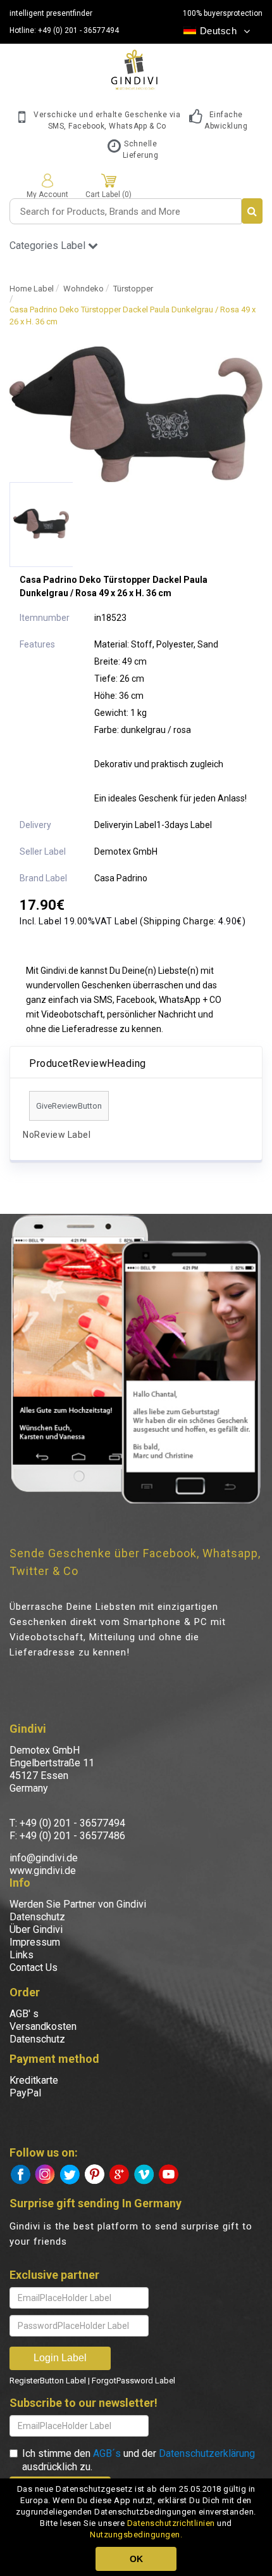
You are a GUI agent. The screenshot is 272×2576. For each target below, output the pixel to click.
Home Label (32, 289)
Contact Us (34, 1967)
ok (136, 2559)
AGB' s (24, 2014)
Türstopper (133, 289)
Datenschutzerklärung (207, 2453)
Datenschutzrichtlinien (171, 2523)
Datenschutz (37, 1917)
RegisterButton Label (48, 2381)
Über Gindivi (36, 1929)
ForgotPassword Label (133, 2381)
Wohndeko (83, 289)
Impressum (35, 1942)
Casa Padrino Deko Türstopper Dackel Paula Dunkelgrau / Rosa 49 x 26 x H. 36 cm (133, 316)
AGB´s (107, 2453)
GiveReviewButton (69, 1106)
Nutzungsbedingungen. (136, 2535)
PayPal (25, 2093)
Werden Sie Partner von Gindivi (78, 1904)
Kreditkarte (34, 2080)
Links (22, 1955)
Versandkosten (43, 2026)
